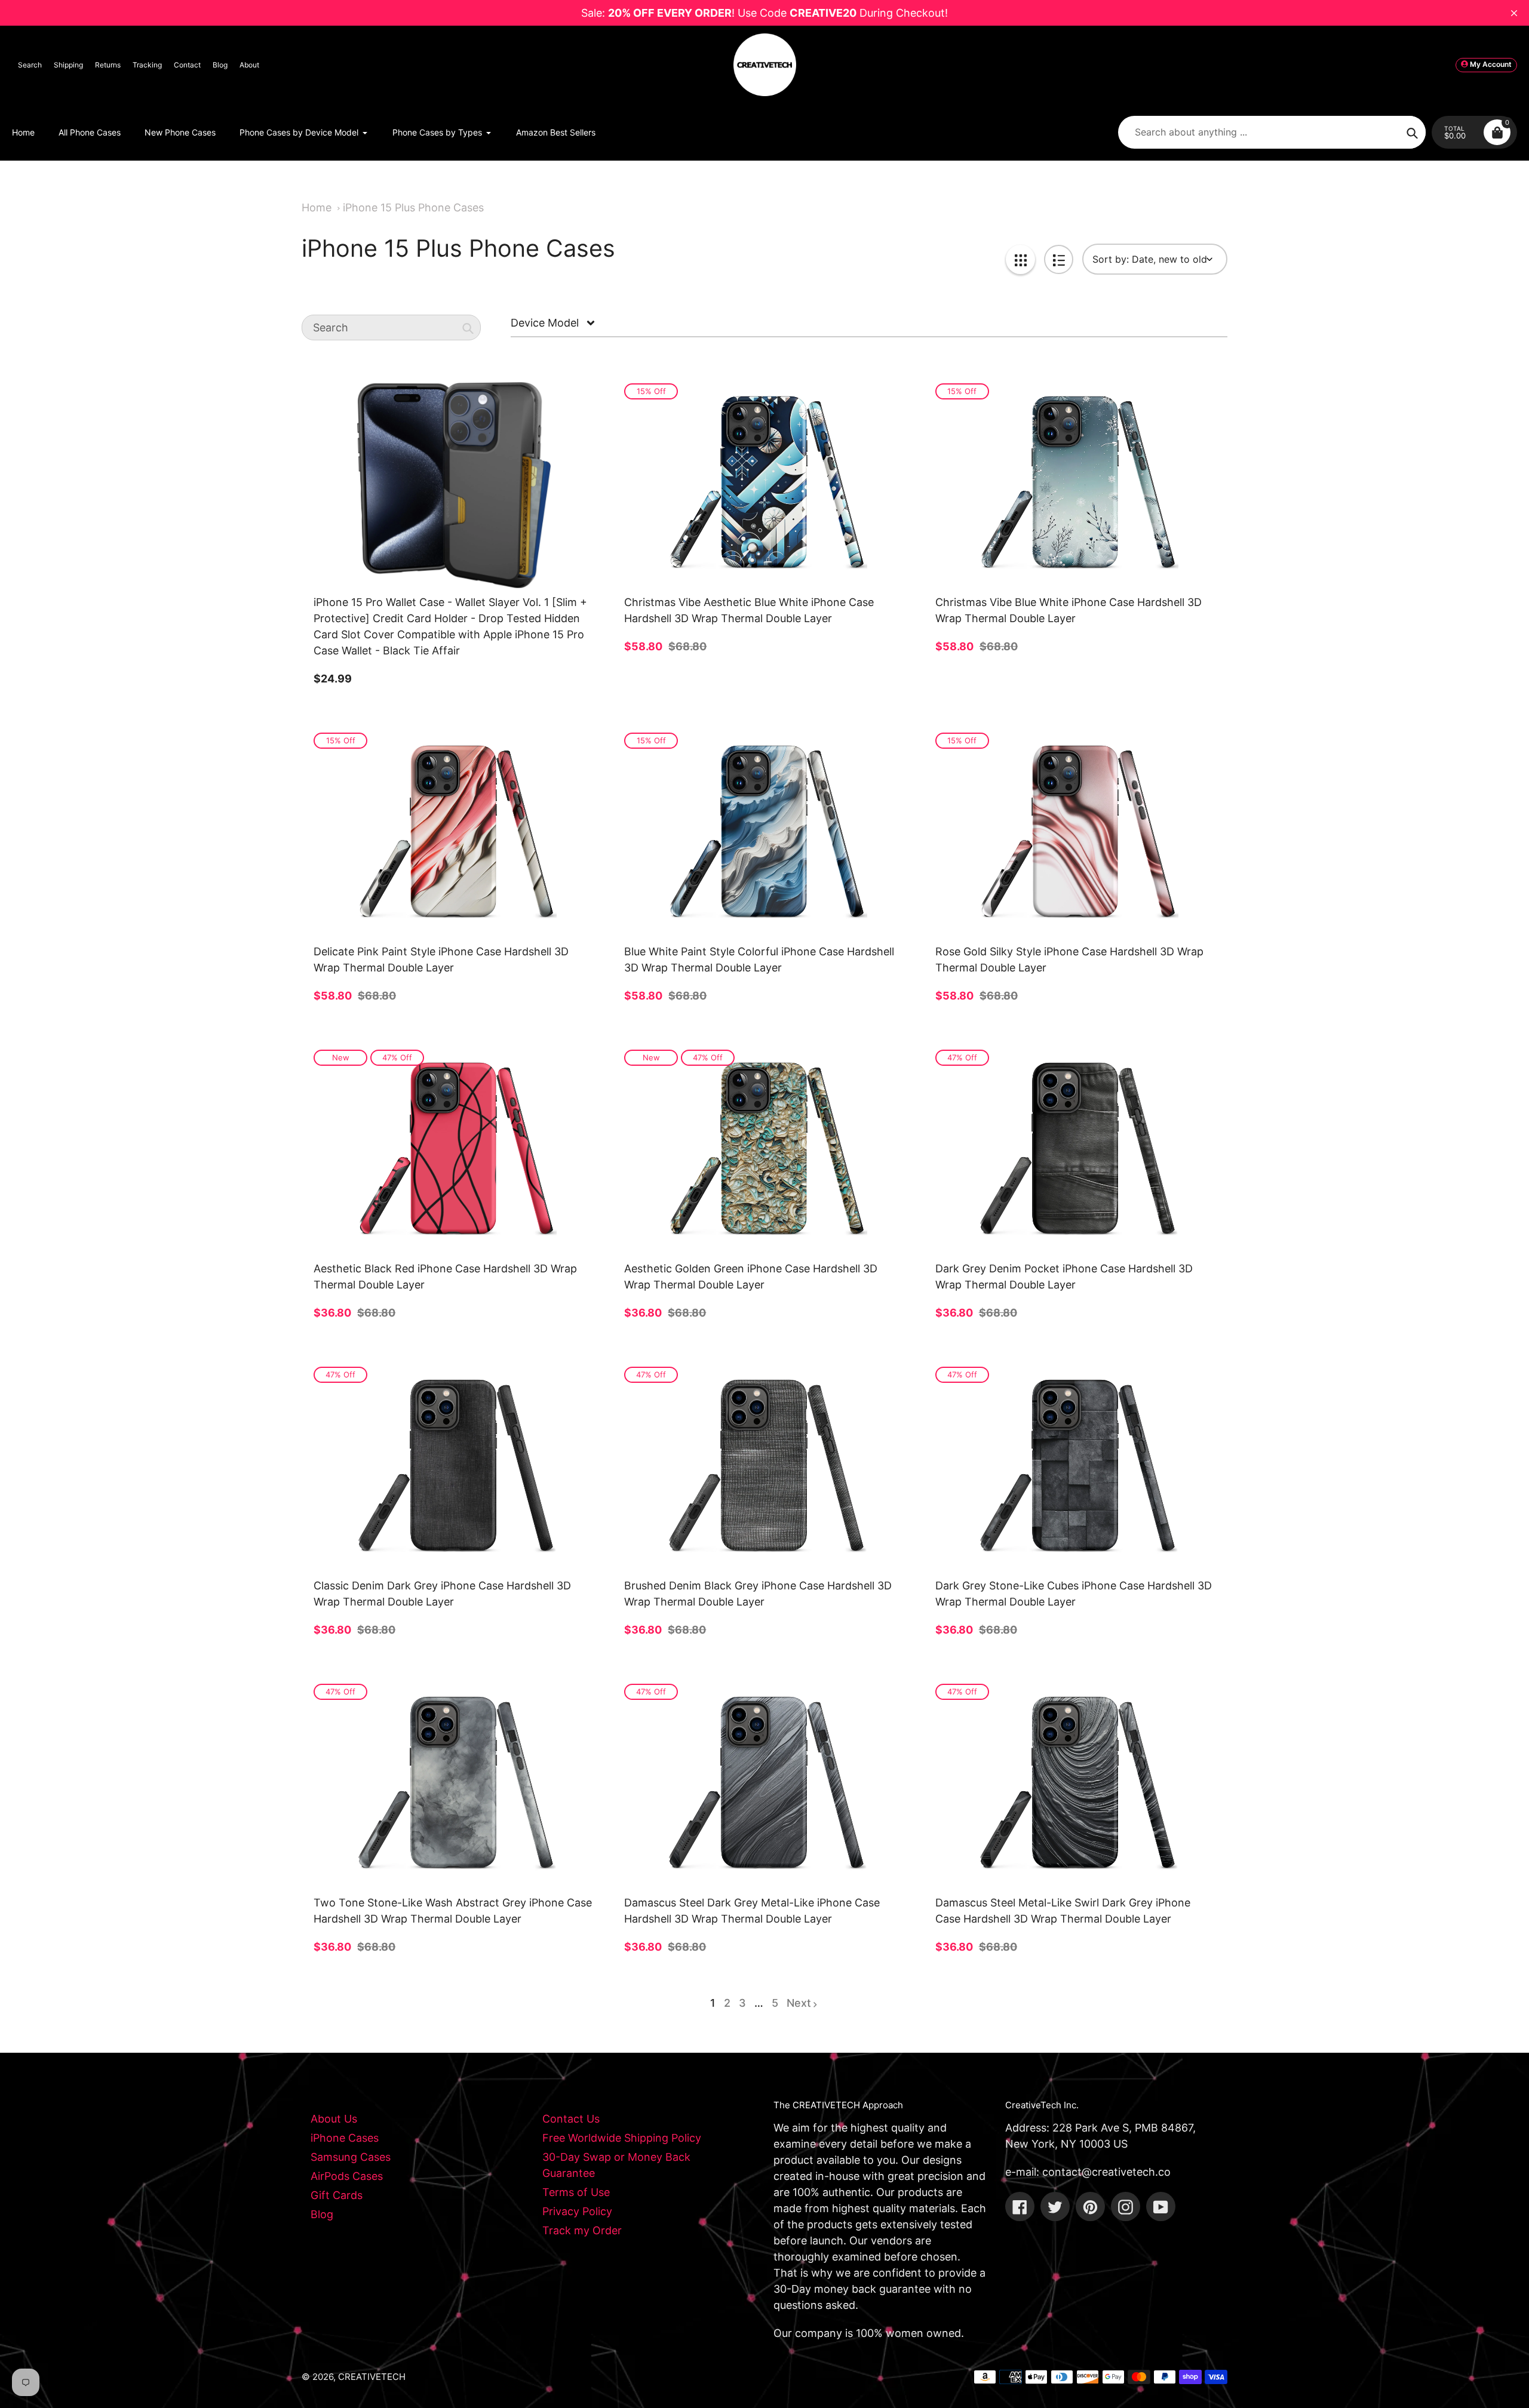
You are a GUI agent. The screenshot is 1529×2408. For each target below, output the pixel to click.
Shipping (68, 65)
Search (30, 65)
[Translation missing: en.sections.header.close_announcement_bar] (1514, 13)
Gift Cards (337, 2195)
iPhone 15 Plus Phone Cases (413, 207)
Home (317, 207)
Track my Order (582, 2230)
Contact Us (571, 2119)
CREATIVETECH (372, 2377)
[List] (1059, 259)
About (249, 65)
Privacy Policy (577, 2211)
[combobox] (391, 328)
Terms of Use (576, 2192)
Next (799, 2003)
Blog (220, 65)
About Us (334, 2119)
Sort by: (1111, 259)
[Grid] (1020, 259)
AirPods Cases (347, 2176)
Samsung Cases (351, 2157)
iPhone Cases (345, 2138)
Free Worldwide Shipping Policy (622, 2138)
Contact (187, 65)
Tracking (147, 65)
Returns (108, 65)
